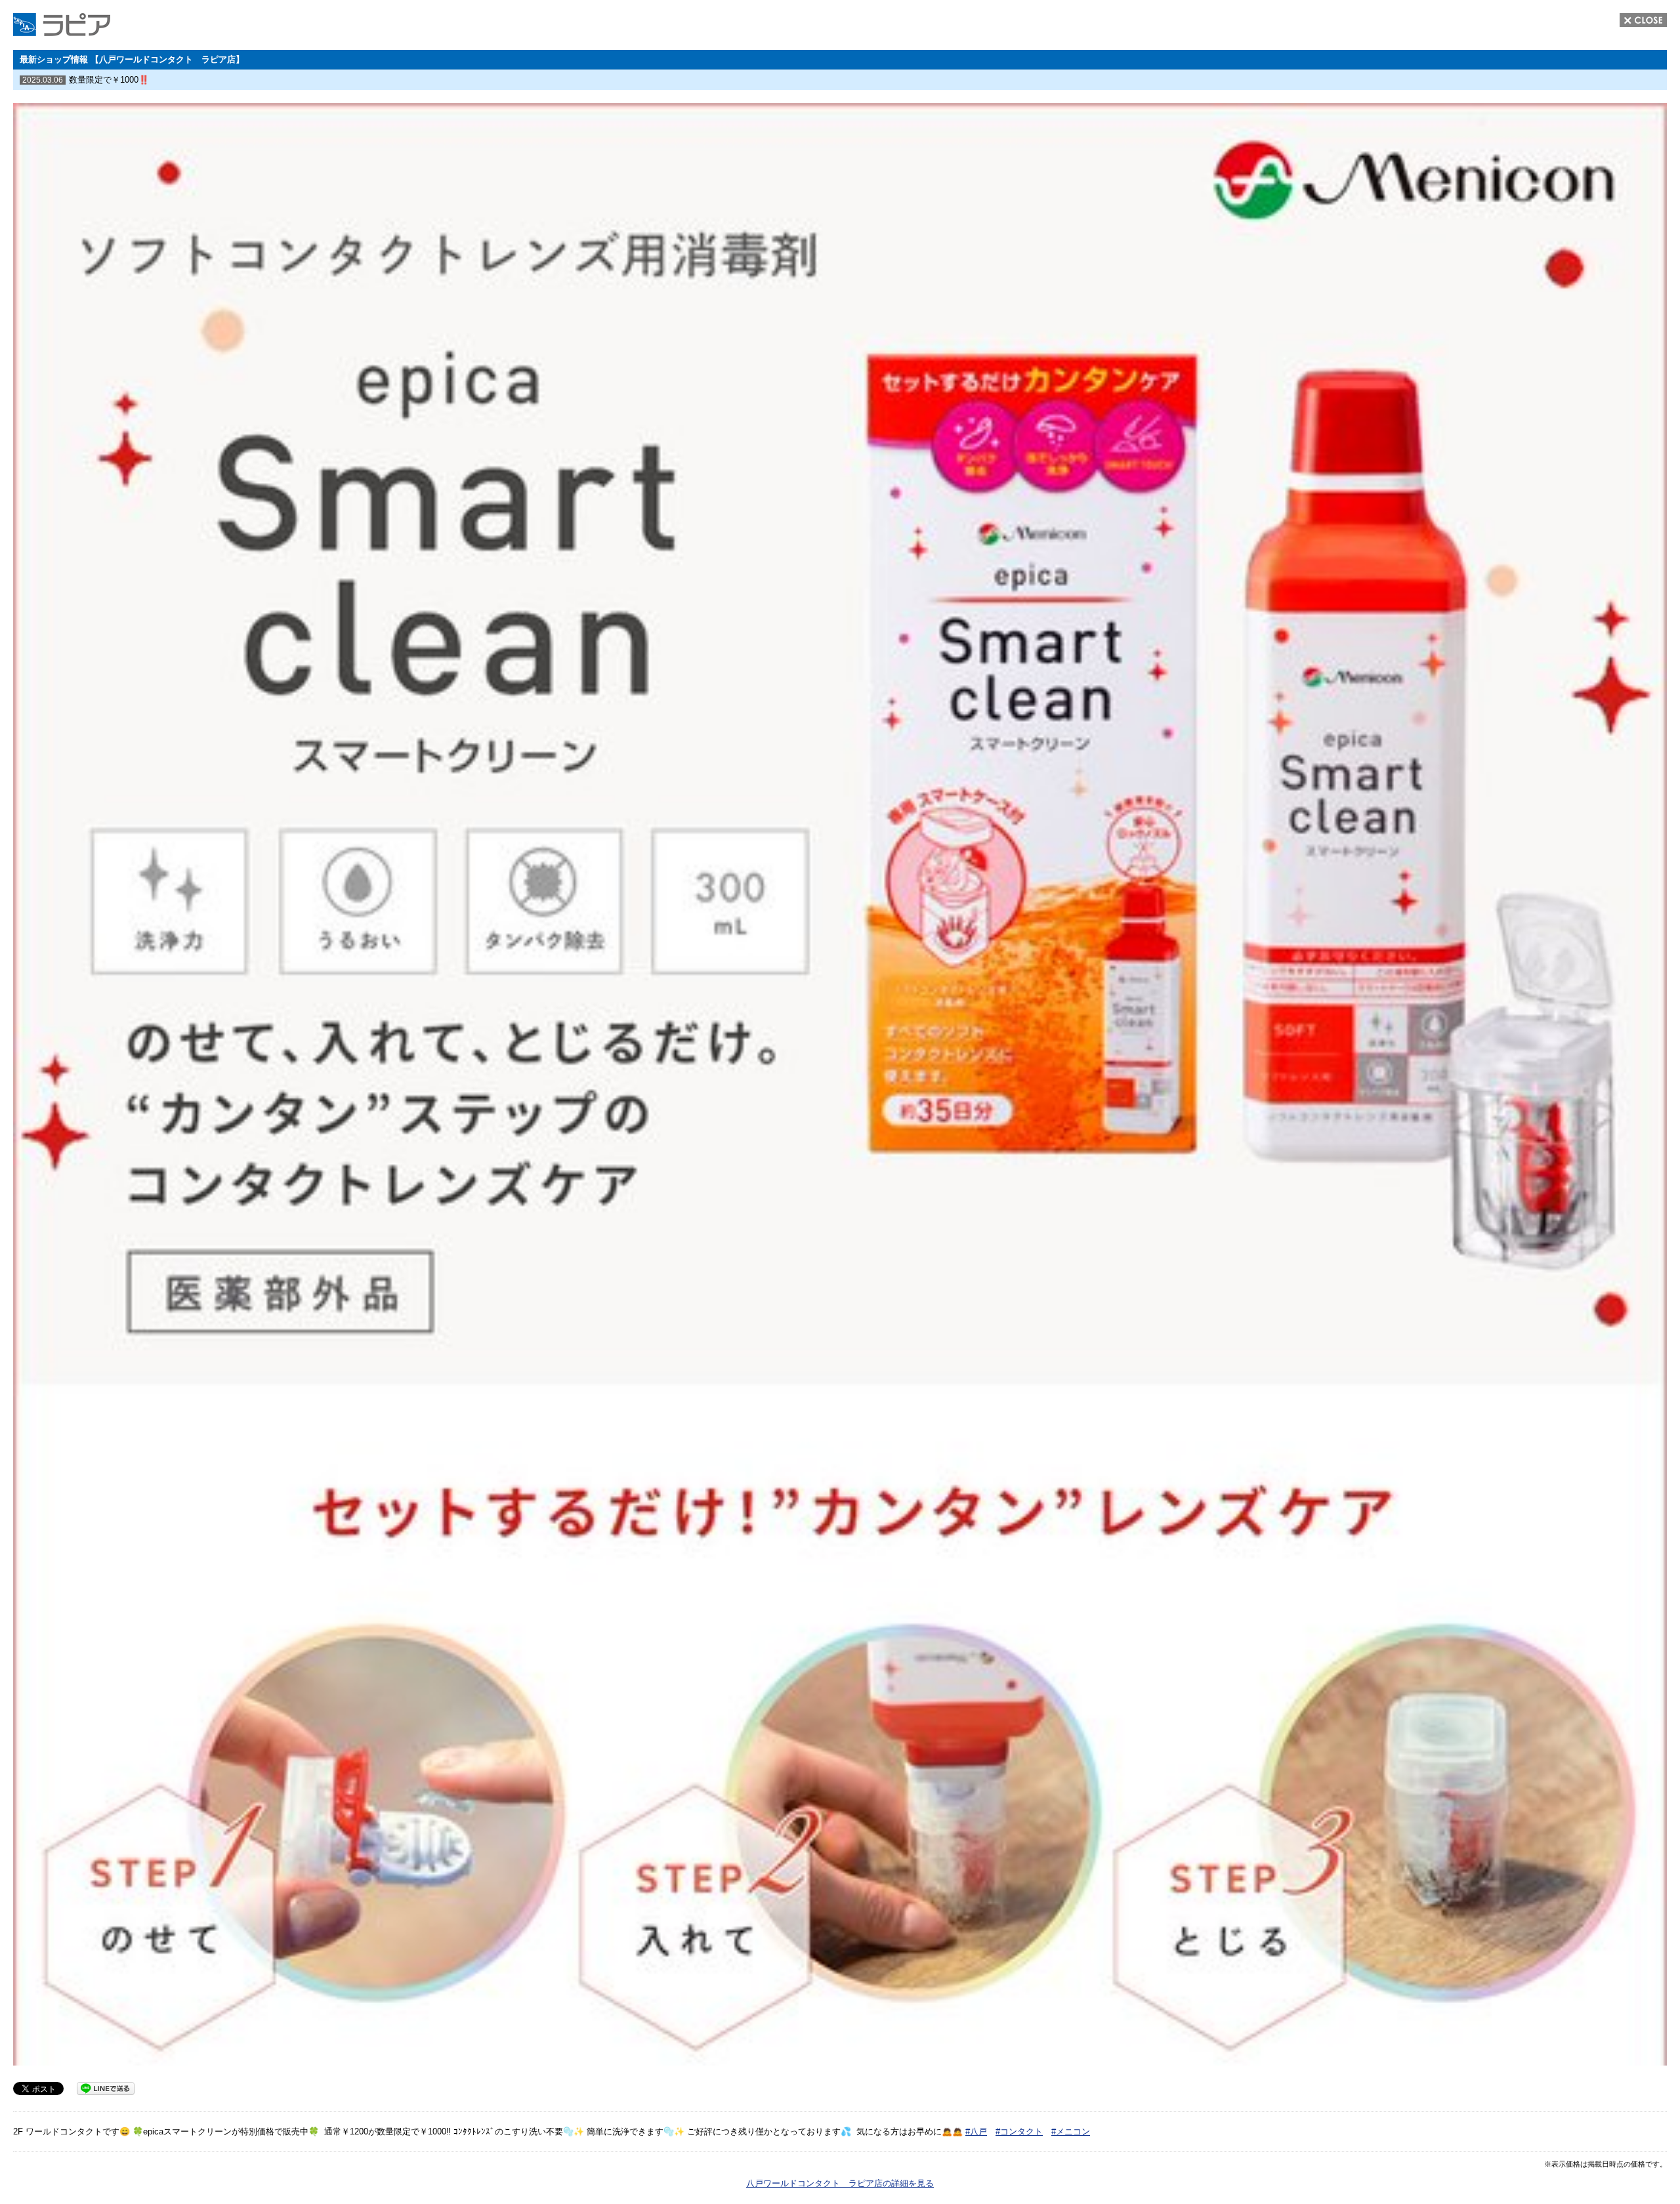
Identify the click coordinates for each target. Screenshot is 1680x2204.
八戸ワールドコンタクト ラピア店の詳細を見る (840, 2183)
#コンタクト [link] (1019, 2131)
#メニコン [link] (1071, 2131)
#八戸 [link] (976, 2131)
